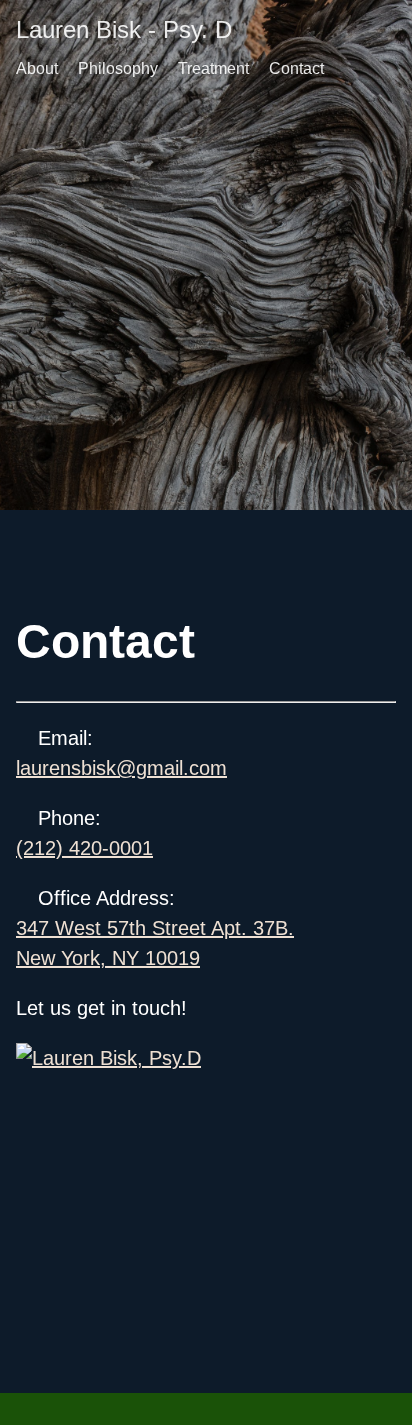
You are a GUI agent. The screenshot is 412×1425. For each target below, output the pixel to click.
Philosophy (118, 68)
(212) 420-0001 (84, 848)
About (37, 68)
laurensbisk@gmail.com (121, 768)
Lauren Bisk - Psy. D (124, 29)
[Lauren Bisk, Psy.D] (206, 1058)
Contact (296, 68)
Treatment (213, 68)
